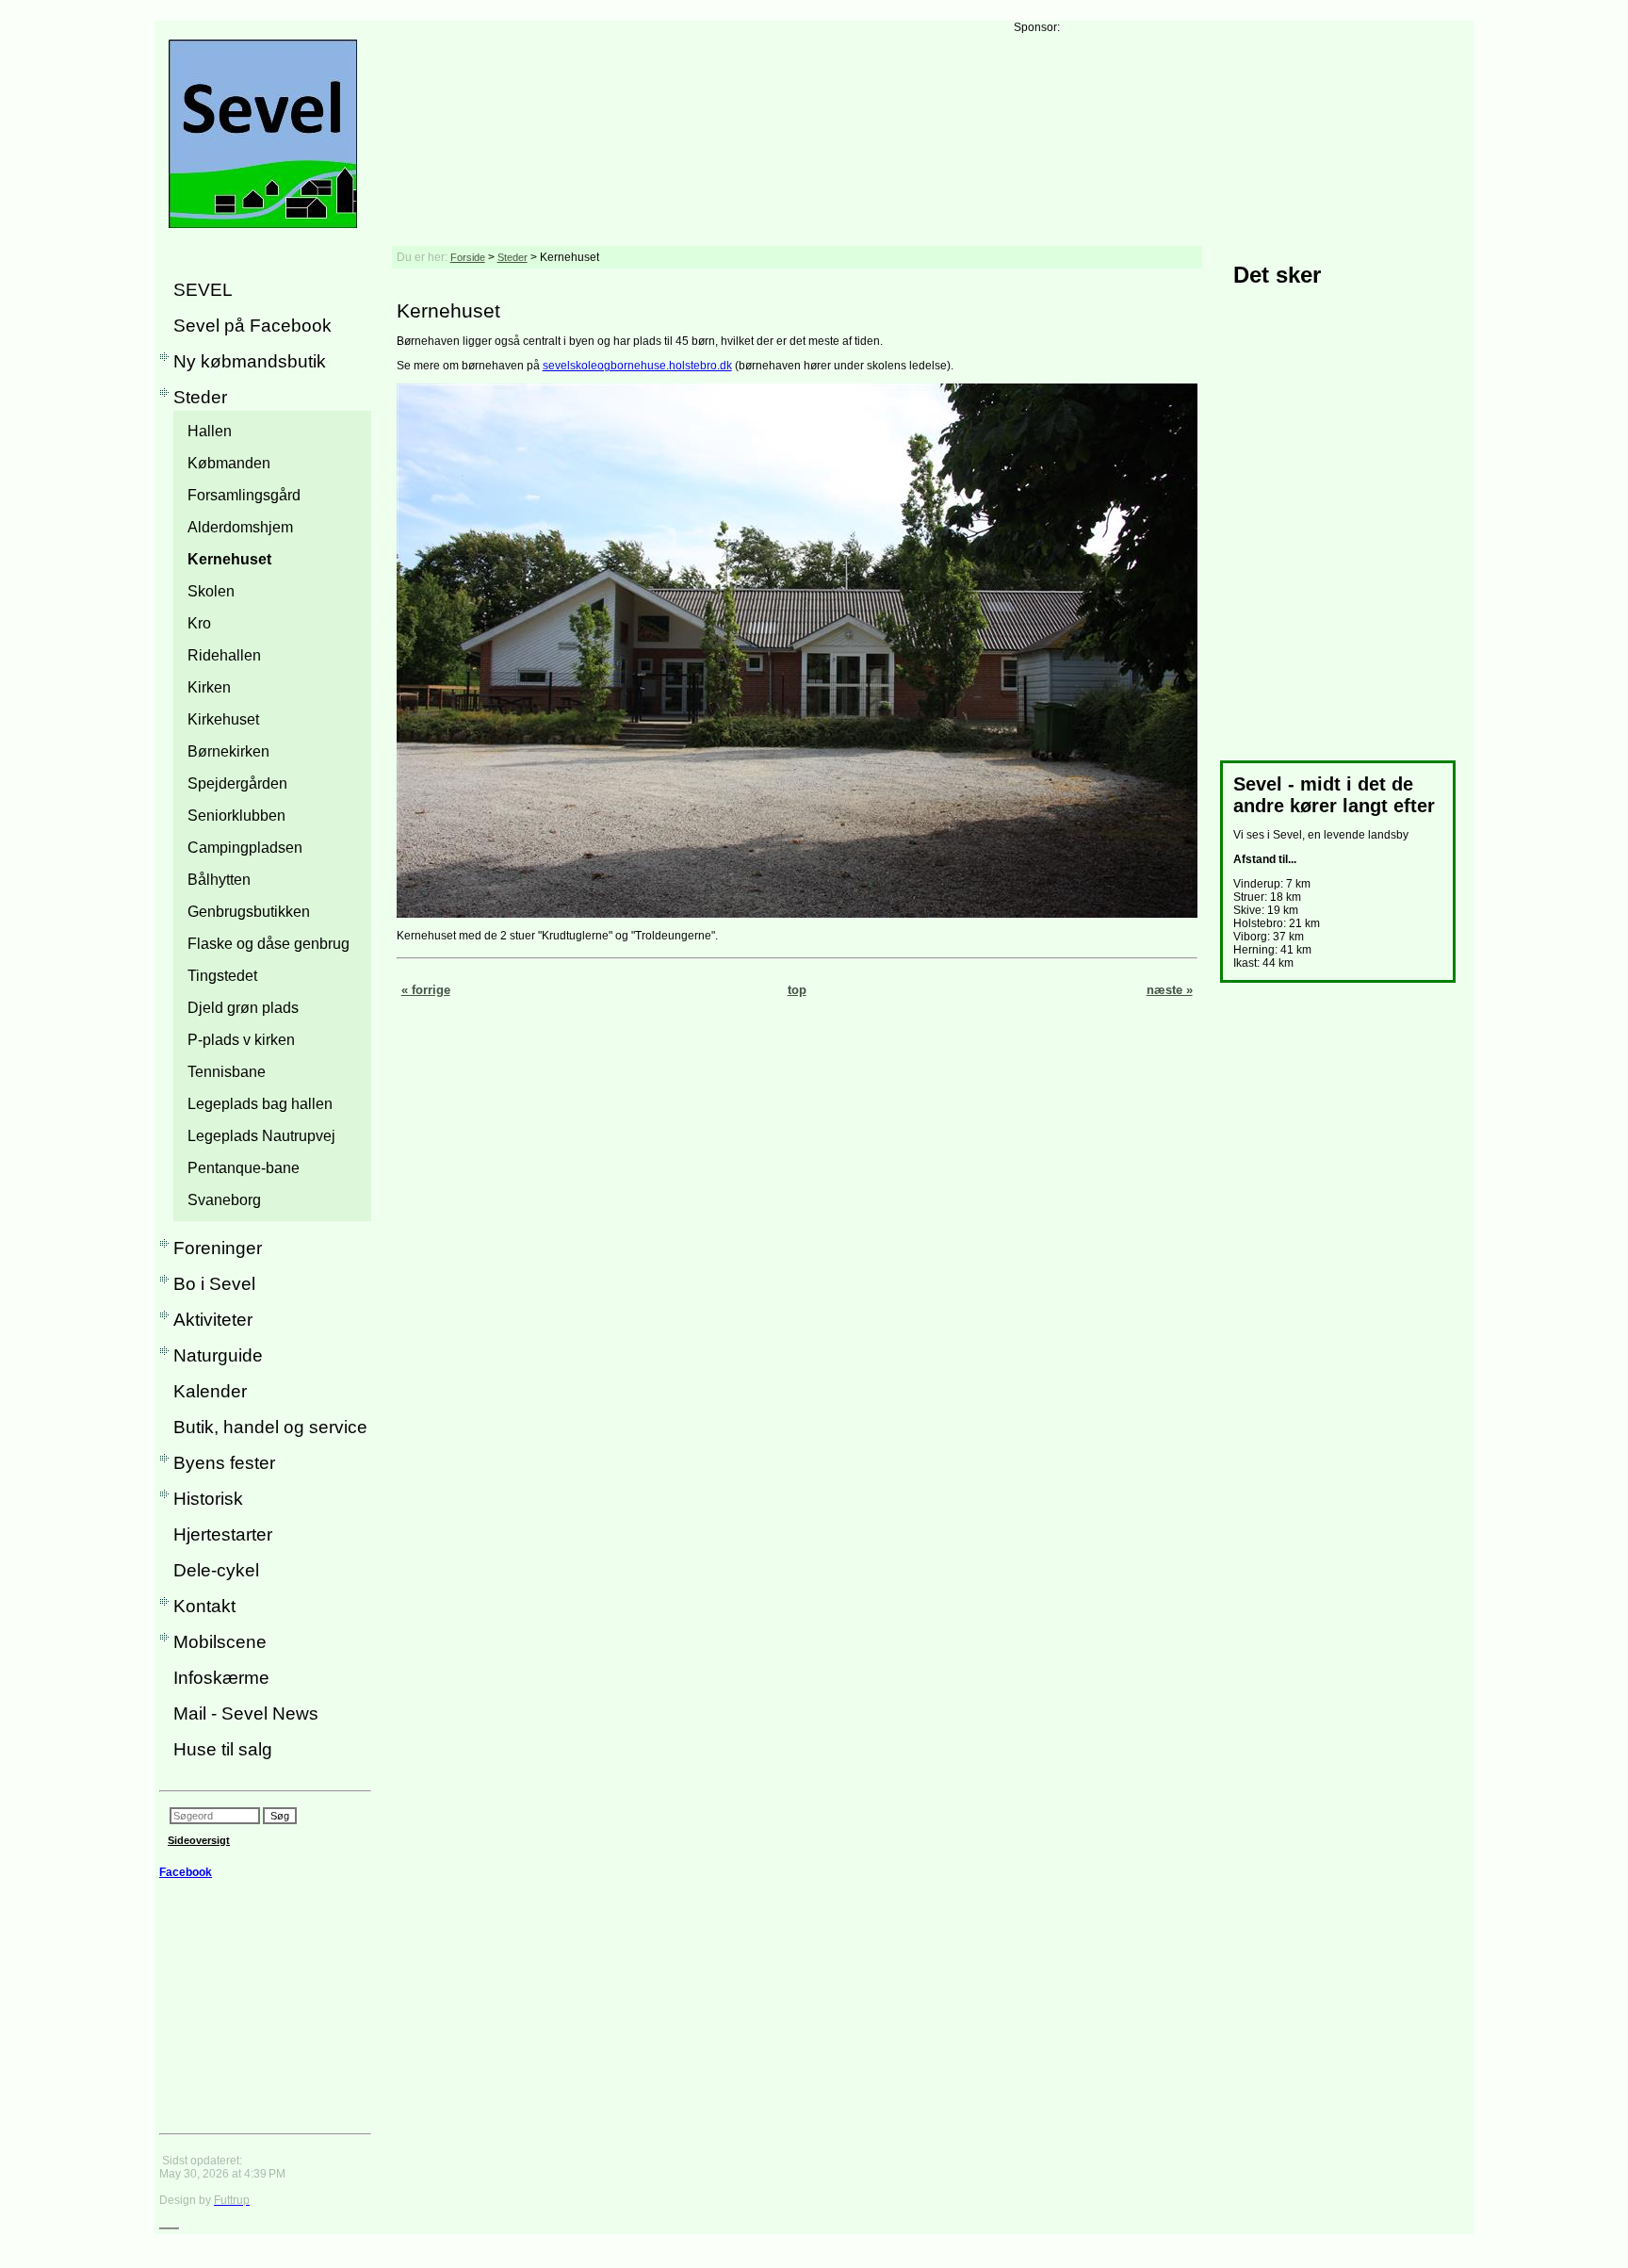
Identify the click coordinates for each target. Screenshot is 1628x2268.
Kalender (210, 1391)
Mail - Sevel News (246, 1713)
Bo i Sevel (214, 1284)
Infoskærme (221, 1678)
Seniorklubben (236, 816)
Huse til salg (223, 1749)
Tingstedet (222, 976)
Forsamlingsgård (244, 495)
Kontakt (204, 1606)
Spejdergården (237, 783)
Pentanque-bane (244, 1168)
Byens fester (224, 1463)
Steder (200, 397)
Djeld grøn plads (243, 1008)
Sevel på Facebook (252, 326)
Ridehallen (224, 655)
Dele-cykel (216, 1570)
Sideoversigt (199, 1840)
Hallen (210, 431)
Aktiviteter (213, 1320)
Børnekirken (228, 751)
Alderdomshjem (240, 527)
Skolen (211, 591)
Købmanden (229, 463)
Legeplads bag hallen (260, 1104)
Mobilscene (220, 1642)
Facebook (186, 1872)
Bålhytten (219, 880)
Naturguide (218, 1355)
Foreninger (218, 1248)
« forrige (426, 990)
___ (169, 2223)
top (797, 990)
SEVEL (203, 290)
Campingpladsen (245, 848)
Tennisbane (227, 1072)
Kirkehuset (223, 719)
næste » (1170, 990)
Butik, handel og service (270, 1427)
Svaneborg (224, 1200)
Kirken (209, 687)
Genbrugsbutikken (249, 912)
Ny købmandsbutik (250, 361)
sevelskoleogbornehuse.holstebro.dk (637, 366)
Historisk (208, 1499)
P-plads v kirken (241, 1040)
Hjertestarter (223, 1534)
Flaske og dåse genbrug (269, 944)
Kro (199, 623)
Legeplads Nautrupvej (261, 1136)
